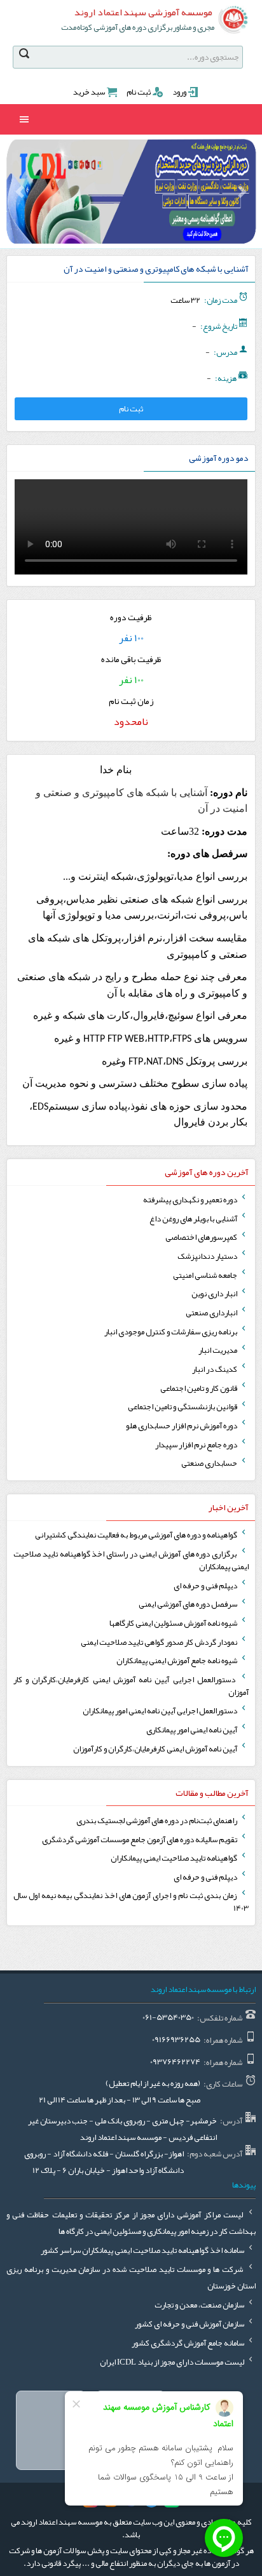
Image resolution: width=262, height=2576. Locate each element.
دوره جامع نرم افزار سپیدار (197, 1445)
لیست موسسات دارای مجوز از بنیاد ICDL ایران (173, 2362)
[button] (242, 192)
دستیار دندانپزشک (208, 1256)
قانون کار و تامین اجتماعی (199, 1388)
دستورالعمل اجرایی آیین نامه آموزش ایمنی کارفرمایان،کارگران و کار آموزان (131, 1686)
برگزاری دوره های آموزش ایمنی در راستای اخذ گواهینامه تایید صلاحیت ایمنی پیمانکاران (131, 1560)
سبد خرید (89, 92)
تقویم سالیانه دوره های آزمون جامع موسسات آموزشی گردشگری (140, 1840)
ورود (179, 92)
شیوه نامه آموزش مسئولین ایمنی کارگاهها (174, 1623)
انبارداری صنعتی (212, 1313)
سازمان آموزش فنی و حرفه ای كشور (190, 2324)
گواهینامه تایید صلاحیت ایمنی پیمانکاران (175, 1858)
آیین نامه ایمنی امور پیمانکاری (192, 1730)
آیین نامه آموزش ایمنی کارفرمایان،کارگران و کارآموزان (156, 1749)
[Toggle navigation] (24, 119)
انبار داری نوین (215, 1294)
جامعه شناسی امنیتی (206, 1275)
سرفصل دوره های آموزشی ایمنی (189, 1604)
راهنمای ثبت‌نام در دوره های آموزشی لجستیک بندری (157, 1821)
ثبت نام (139, 92)
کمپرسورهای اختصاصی (202, 1237)
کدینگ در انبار (215, 1369)
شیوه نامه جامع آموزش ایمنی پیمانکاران (177, 1661)
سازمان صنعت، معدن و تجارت (200, 2305)
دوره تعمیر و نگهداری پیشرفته (191, 1200)
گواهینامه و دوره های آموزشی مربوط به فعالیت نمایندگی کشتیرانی (137, 1535)
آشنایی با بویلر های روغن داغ (194, 1219)
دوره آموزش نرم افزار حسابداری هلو (182, 1426)
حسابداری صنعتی (210, 1463)
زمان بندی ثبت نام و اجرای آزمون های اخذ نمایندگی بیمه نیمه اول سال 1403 (131, 1902)
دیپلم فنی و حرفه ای (206, 1586)
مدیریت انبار (218, 1350)
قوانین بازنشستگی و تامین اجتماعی (183, 1407)
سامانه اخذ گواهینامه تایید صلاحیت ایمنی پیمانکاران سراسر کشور (143, 2250)
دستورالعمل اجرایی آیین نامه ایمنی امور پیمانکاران (161, 1711)
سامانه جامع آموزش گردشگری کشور (189, 2343)
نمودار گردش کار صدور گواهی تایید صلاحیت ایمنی (160, 1642)
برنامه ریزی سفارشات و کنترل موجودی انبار (171, 1332)
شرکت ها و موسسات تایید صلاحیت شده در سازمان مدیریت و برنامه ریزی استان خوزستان (131, 2278)
